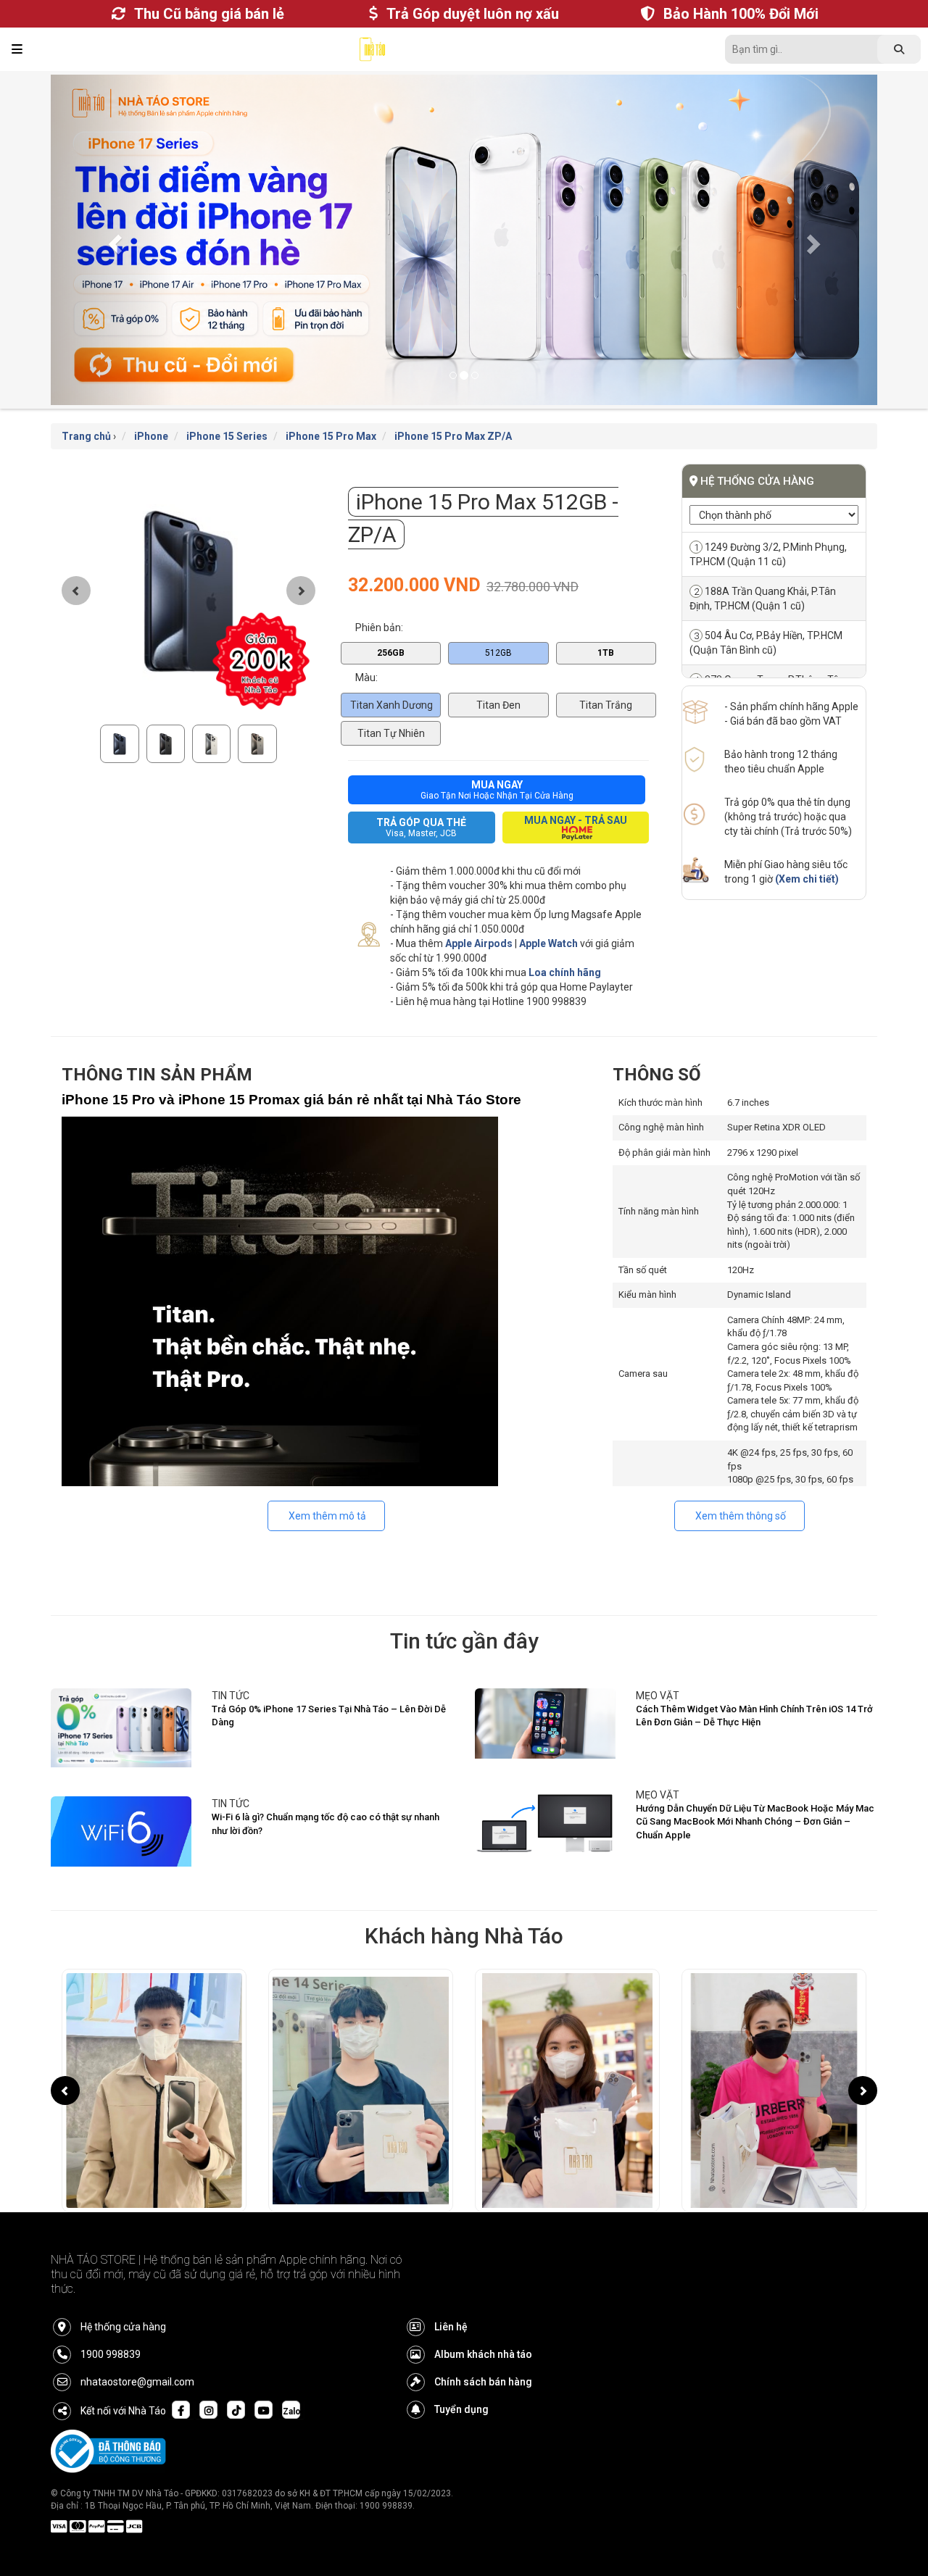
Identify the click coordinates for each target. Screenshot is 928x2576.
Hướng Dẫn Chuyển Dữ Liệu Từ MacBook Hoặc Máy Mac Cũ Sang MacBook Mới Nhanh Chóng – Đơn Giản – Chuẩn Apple (755, 1793)
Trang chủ (86, 407)
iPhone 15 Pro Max (331, 407)
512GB (498, 623)
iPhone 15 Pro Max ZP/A (453, 407)
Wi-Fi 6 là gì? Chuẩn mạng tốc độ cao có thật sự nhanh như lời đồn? (326, 1795)
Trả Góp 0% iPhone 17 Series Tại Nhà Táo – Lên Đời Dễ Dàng (329, 1687)
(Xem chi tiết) (807, 850)
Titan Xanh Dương (391, 676)
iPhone (151, 407)
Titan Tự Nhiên (391, 704)
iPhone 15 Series (227, 407)
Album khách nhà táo (483, 2325)
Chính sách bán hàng (483, 2353)
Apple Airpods (479, 914)
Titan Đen (498, 676)
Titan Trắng (606, 676)
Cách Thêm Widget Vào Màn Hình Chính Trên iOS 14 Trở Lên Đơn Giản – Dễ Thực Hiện (754, 1687)
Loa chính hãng (565, 943)
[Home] (372, 53)
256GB (391, 623)
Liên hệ (451, 2298)
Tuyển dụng (461, 2380)
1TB (606, 623)
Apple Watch (548, 914)
